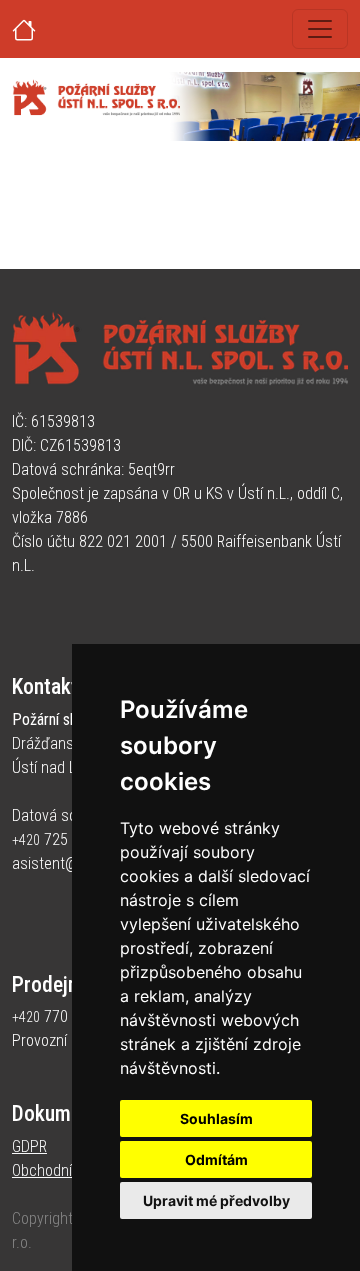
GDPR (29, 1146)
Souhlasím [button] (216, 1118)
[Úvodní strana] (48, 29)
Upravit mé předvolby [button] (216, 1200)
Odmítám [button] (216, 1159)
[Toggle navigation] (320, 29)
